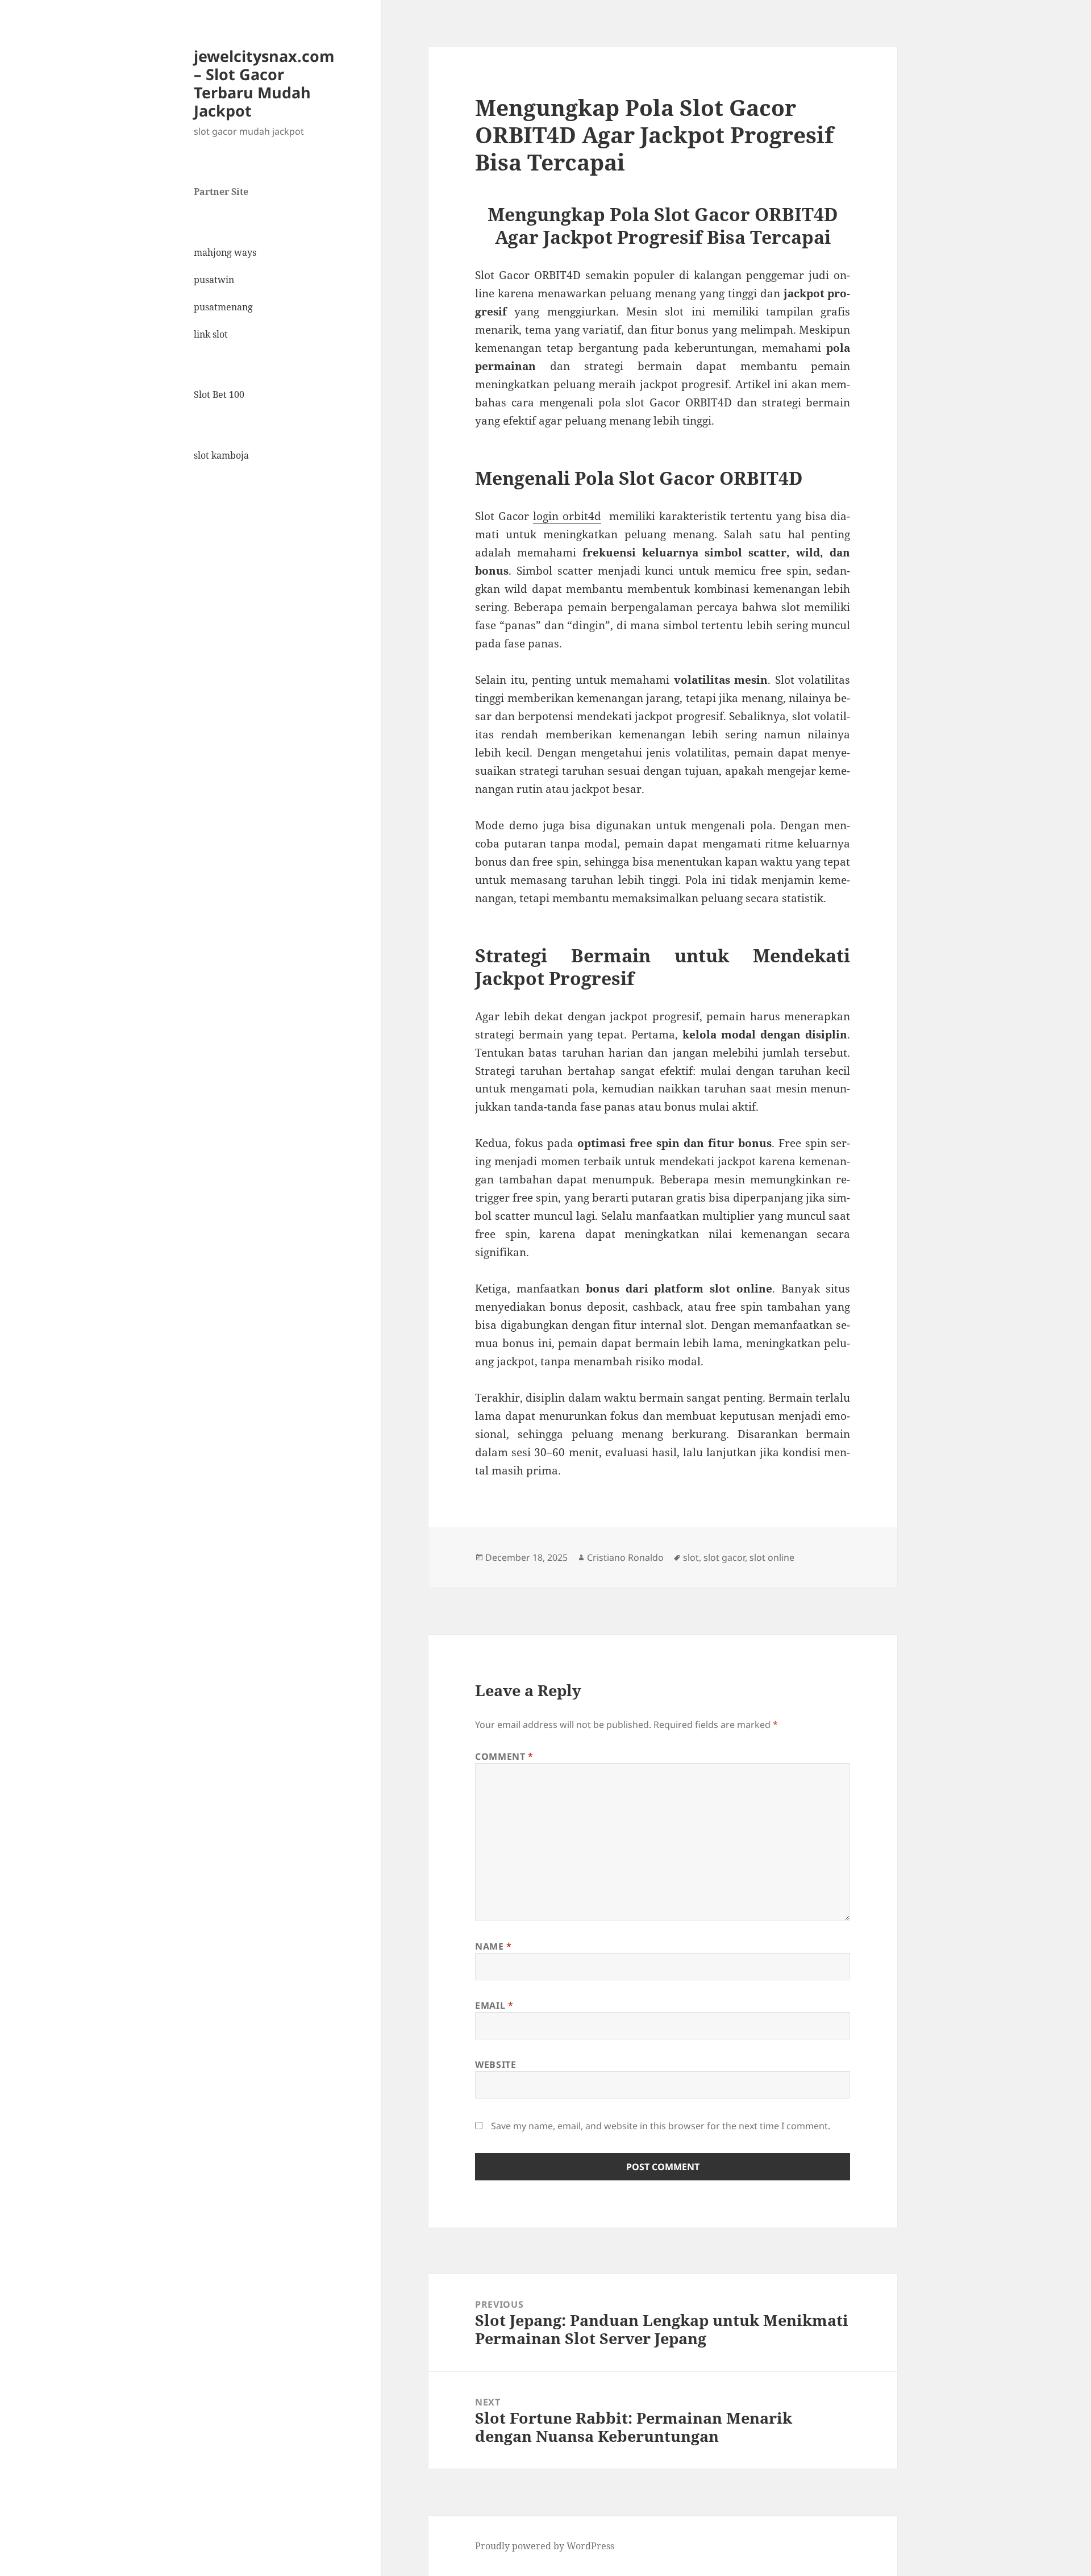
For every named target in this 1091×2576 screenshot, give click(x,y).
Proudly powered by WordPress (545, 2546)
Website (495, 2064)
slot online (772, 1557)
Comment (504, 1756)
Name (494, 1946)
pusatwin (214, 280)
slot (691, 1557)
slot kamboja (221, 455)
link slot (211, 334)
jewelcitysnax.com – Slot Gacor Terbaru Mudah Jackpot (264, 83)
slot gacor (724, 1557)
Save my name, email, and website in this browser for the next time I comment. (661, 2126)
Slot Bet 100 (219, 394)
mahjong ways (225, 252)
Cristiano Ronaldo (625, 1557)
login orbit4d (567, 516)
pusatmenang (223, 307)
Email (494, 2005)
